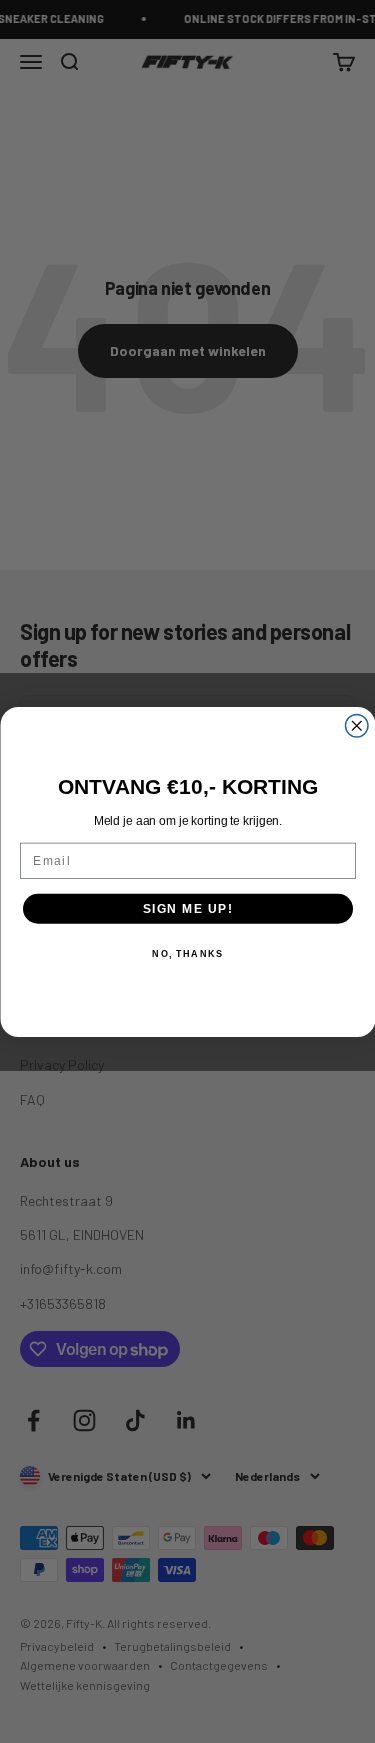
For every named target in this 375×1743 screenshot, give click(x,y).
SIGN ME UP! (187, 908)
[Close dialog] (356, 725)
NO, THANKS (187, 953)
